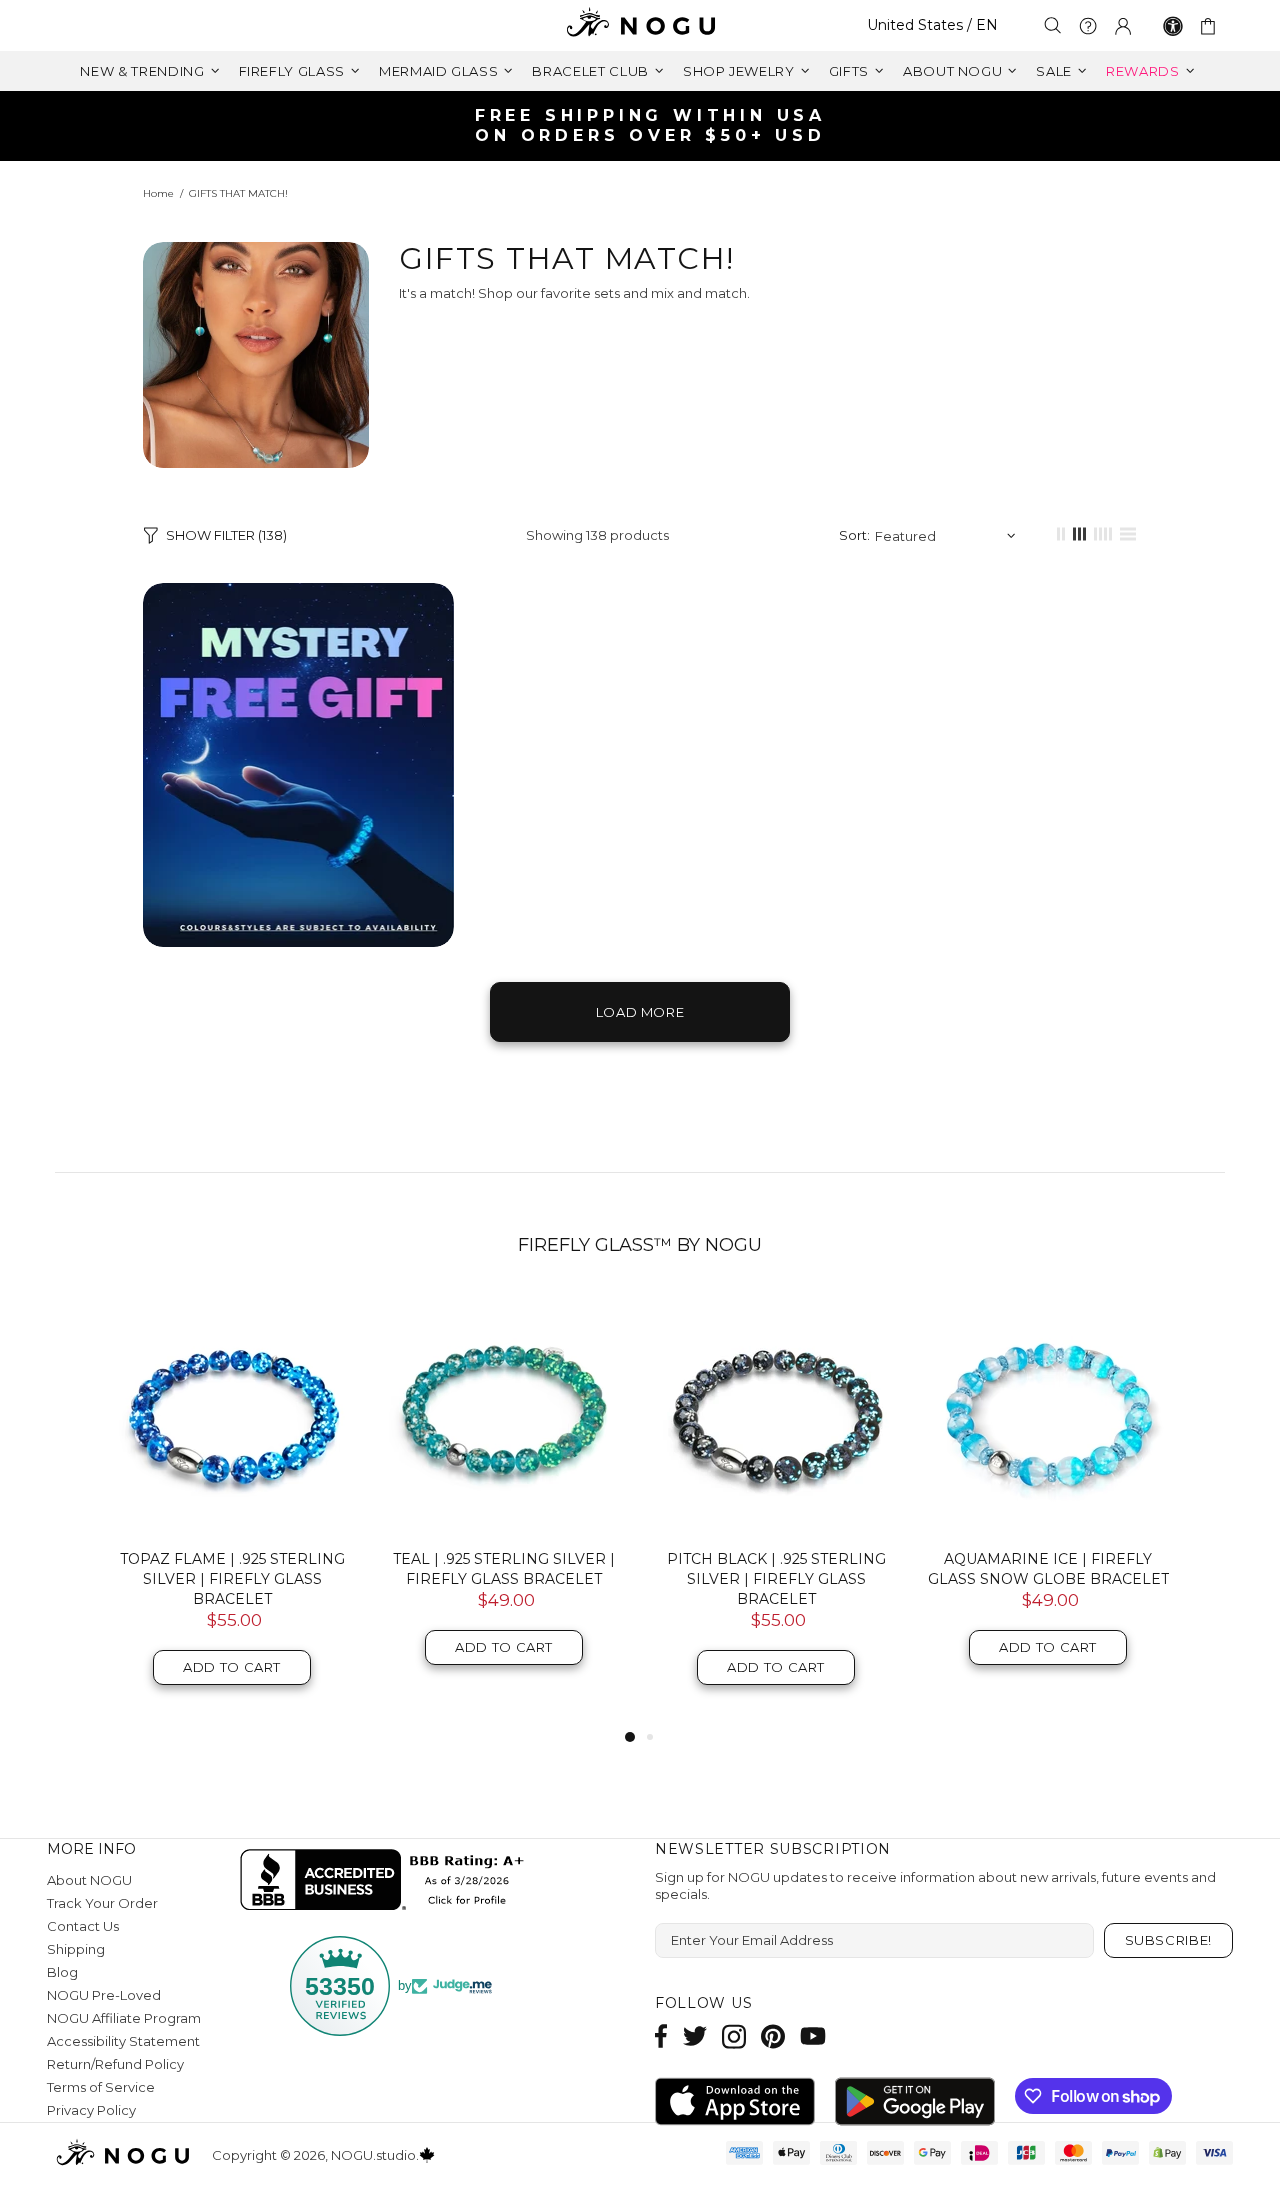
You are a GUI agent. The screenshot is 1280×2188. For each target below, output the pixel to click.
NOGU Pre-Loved (104, 1995)
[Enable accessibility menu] (1173, 26)
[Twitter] (695, 2036)
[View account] (1123, 26)
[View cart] (1211, 26)
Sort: (854, 535)
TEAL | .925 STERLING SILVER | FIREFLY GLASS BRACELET (504, 1569)
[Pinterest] (773, 2036)
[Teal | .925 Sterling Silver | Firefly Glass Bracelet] (504, 1413)
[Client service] (1088, 26)
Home (158, 193)
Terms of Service (101, 2087)
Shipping (76, 1949)
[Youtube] (813, 2036)
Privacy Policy (91, 2110)
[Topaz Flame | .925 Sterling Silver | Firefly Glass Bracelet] (232, 1413)
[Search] (1053, 25)
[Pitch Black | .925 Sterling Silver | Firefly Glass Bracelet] (776, 1413)
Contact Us (83, 1926)
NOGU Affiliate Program (124, 2018)
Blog (62, 1972)
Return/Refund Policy (115, 2064)
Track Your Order (102, 1903)
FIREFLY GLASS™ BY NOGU (640, 1245)
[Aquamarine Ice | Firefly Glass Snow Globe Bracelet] (1048, 1413)
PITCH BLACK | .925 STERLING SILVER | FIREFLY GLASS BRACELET (776, 1579)
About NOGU (89, 1880)
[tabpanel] (232, 1508)
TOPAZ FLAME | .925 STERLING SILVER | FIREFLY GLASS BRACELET (232, 1579)
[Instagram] (734, 2036)
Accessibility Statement (123, 2041)
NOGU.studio (640, 25)
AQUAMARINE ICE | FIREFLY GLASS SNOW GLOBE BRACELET (1048, 1569)
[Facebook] (661, 2036)
